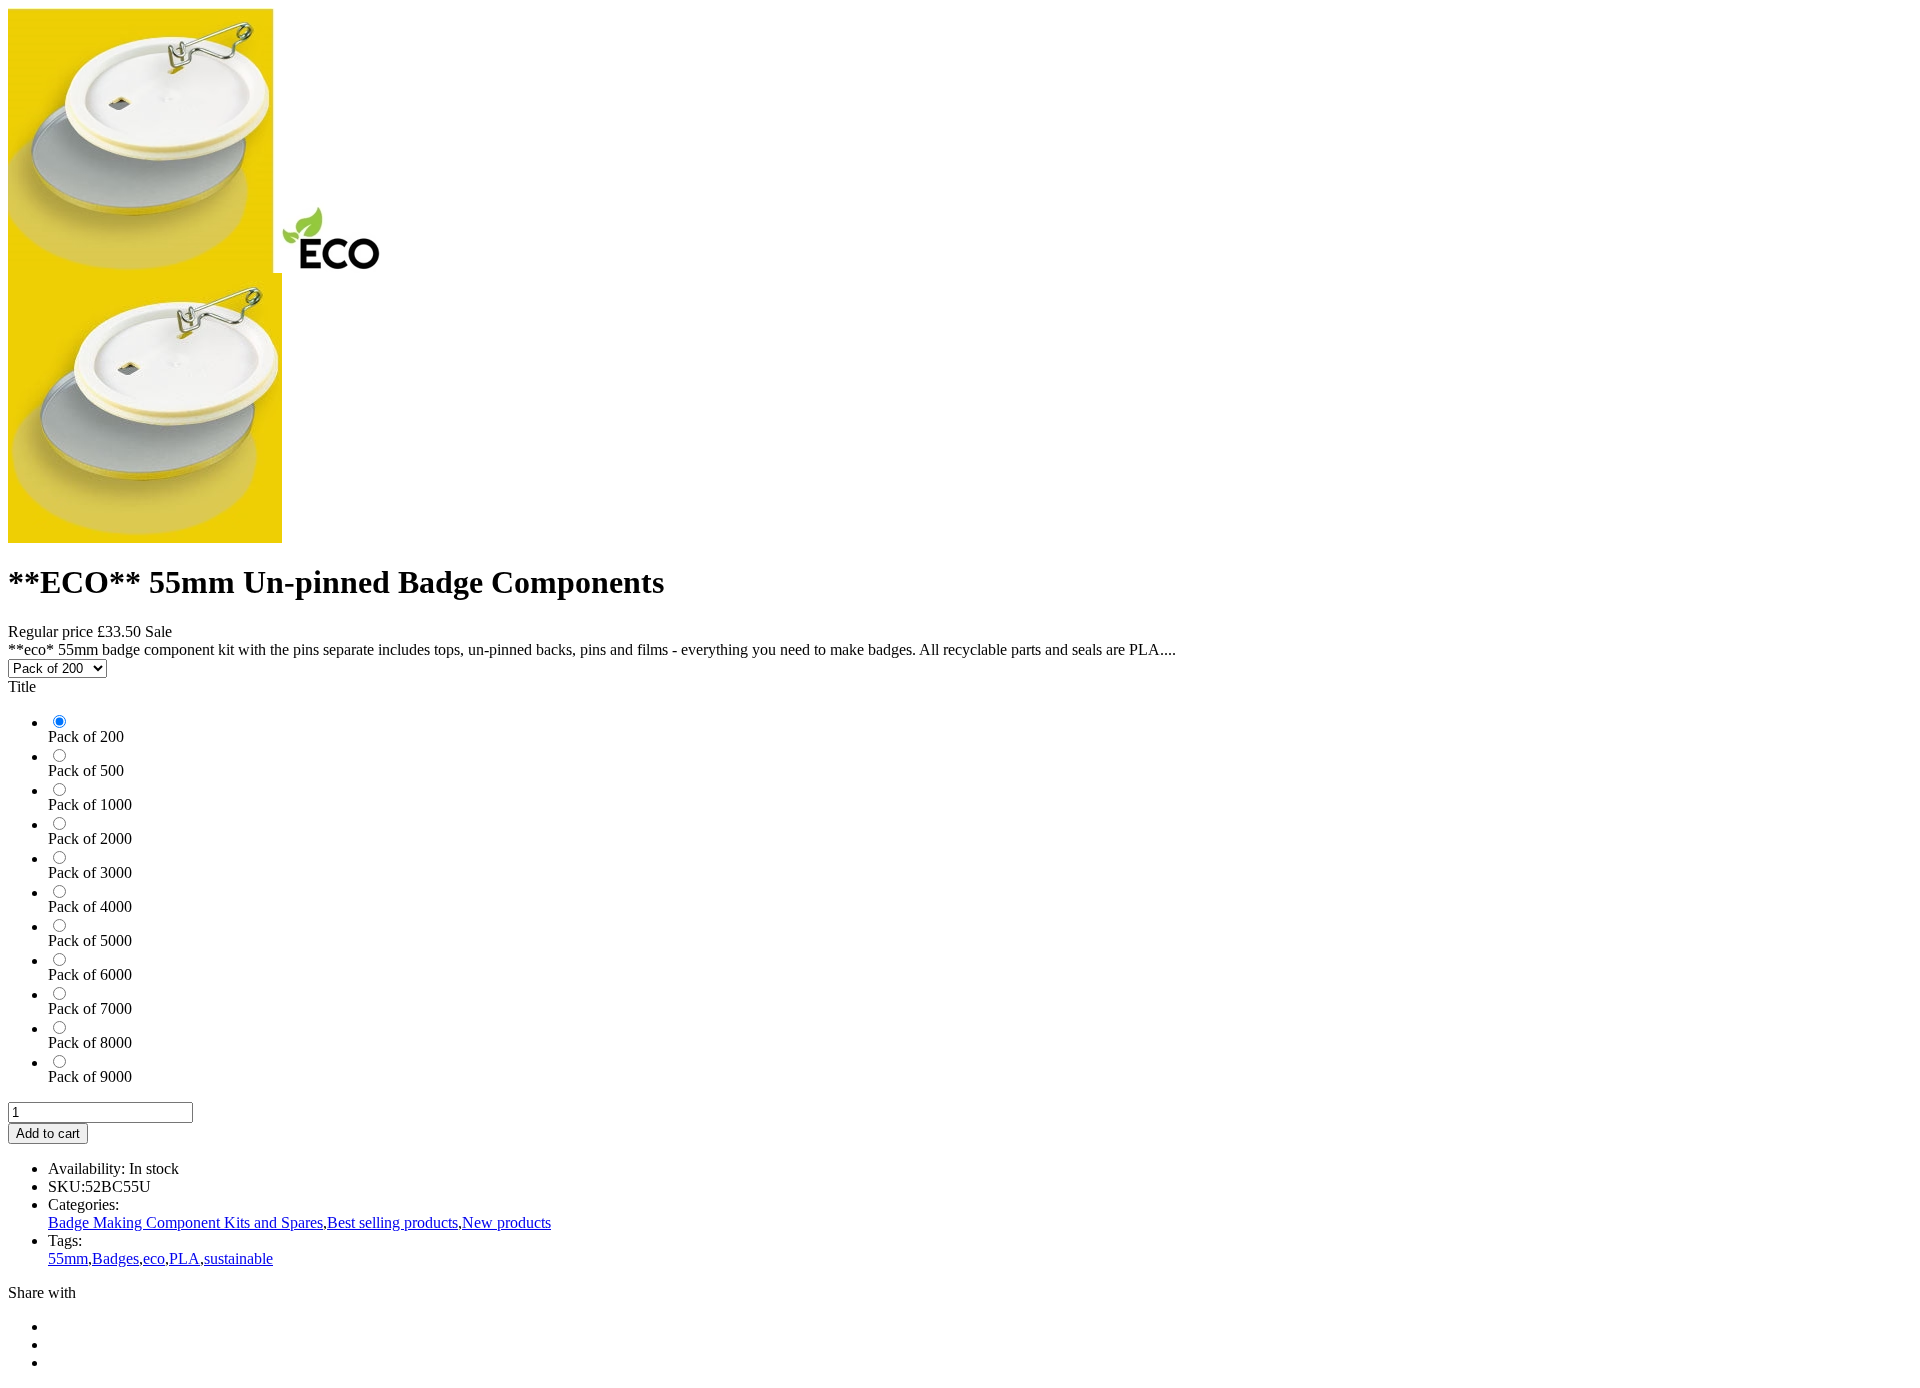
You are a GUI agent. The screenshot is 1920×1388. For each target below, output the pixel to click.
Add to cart (48, 1133)
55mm (68, 1258)
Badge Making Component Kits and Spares (185, 1222)
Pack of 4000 (90, 906)
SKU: (66, 1186)
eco (154, 1258)
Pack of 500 (86, 770)
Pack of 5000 (90, 940)
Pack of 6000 (90, 974)
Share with (42, 1292)
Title (22, 686)
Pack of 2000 (90, 838)
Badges (115, 1258)
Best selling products (392, 1222)
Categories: (83, 1204)
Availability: (86, 1168)
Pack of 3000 (90, 872)
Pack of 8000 (90, 1042)
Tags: (65, 1240)
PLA (184, 1258)
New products (506, 1222)
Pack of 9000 (90, 1076)
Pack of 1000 (90, 804)
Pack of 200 (86, 736)
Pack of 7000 (90, 1008)
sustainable (238, 1258)
